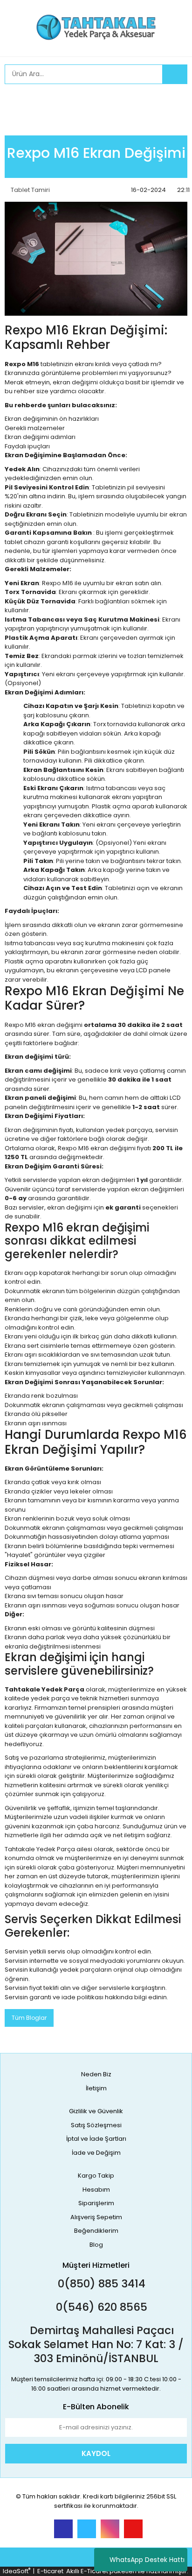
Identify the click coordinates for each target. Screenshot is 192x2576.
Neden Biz (96, 2074)
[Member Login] (14, 100)
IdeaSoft (17, 2571)
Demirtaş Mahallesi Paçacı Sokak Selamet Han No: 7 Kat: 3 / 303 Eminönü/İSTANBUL (96, 2344)
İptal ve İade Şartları (96, 2139)
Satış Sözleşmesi (96, 2125)
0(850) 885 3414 (100, 2284)
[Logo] (96, 27)
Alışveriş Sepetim (96, 2217)
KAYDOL (96, 2453)
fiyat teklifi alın (50, 1988)
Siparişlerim (96, 2203)
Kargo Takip (96, 2176)
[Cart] (173, 100)
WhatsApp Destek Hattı (147, 2560)
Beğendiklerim (96, 2231)
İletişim (96, 2088)
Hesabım (96, 2190)
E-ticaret (50, 2571)
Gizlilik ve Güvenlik (96, 2111)
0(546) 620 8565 (100, 2307)
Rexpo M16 (58, 583)
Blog (96, 2245)
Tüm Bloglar (29, 2018)
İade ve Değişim (96, 2153)
